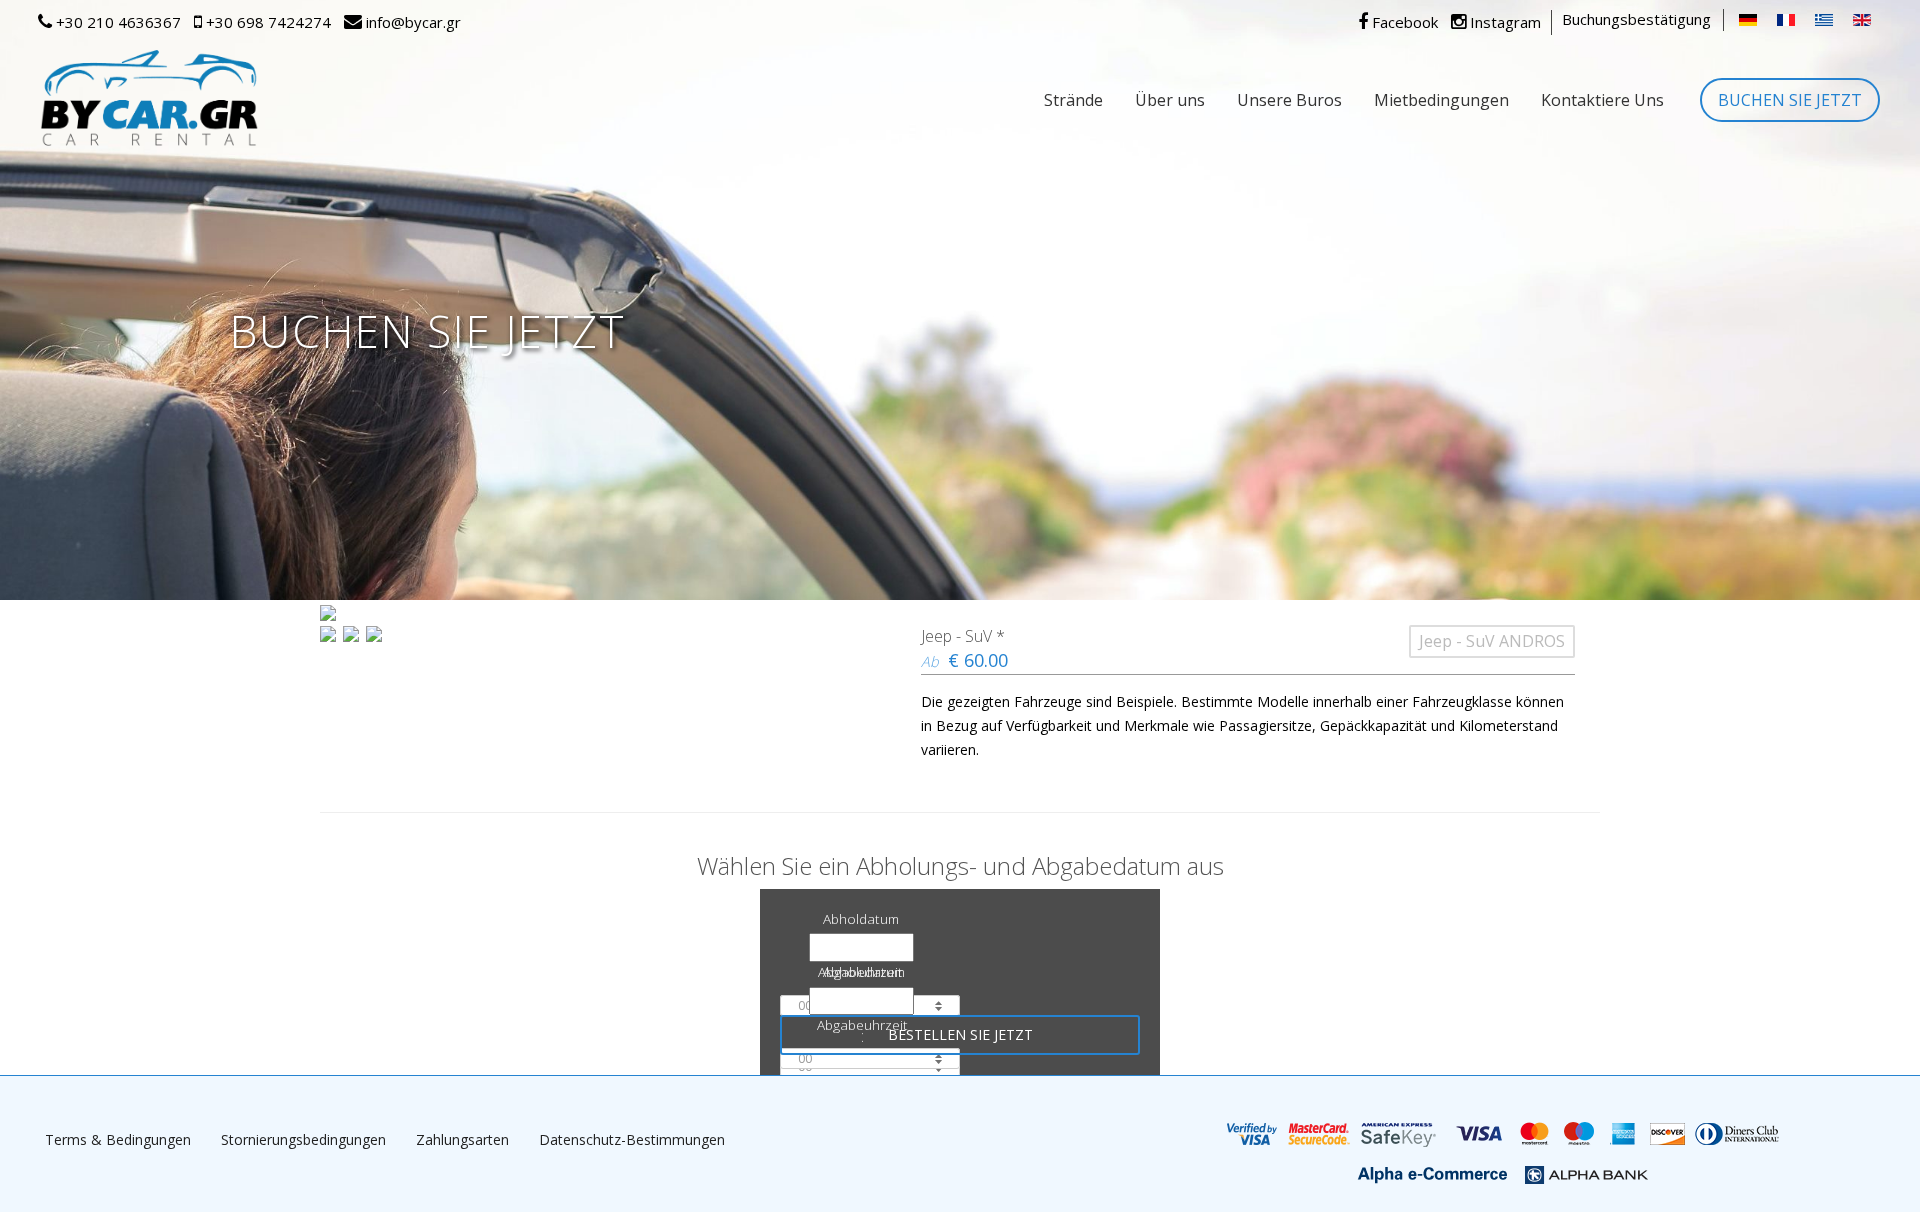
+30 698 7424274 (266, 22)
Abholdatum (861, 918)
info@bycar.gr (411, 22)
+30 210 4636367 (116, 22)
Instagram (1503, 22)
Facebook (1403, 22)
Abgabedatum (861, 971)
